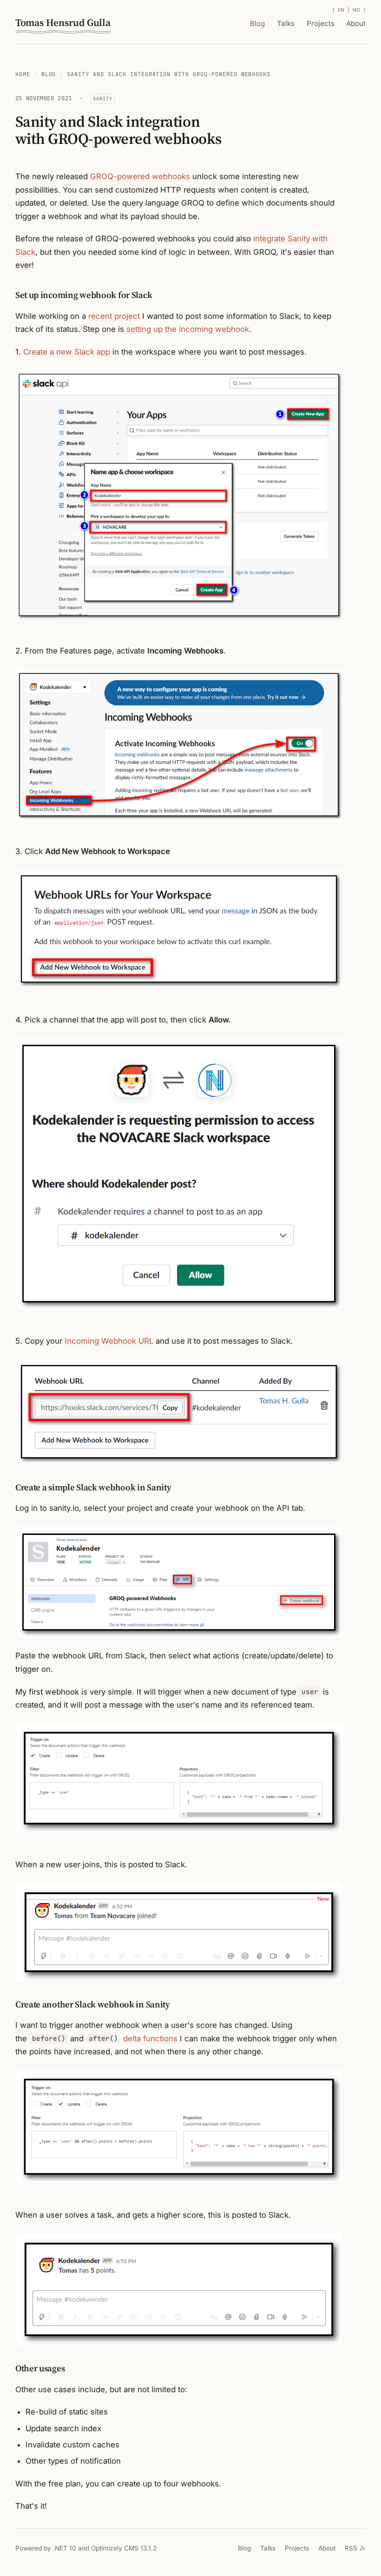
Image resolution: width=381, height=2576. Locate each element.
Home (23, 74)
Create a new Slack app (67, 352)
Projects (321, 23)
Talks (286, 23)
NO (357, 10)
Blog (257, 23)
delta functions (150, 2039)
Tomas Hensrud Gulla (63, 23)
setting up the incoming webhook (188, 329)
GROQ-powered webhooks (140, 176)
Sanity (102, 98)
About (356, 23)
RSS (351, 2548)
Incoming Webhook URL (109, 1341)
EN (341, 10)
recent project (114, 316)
